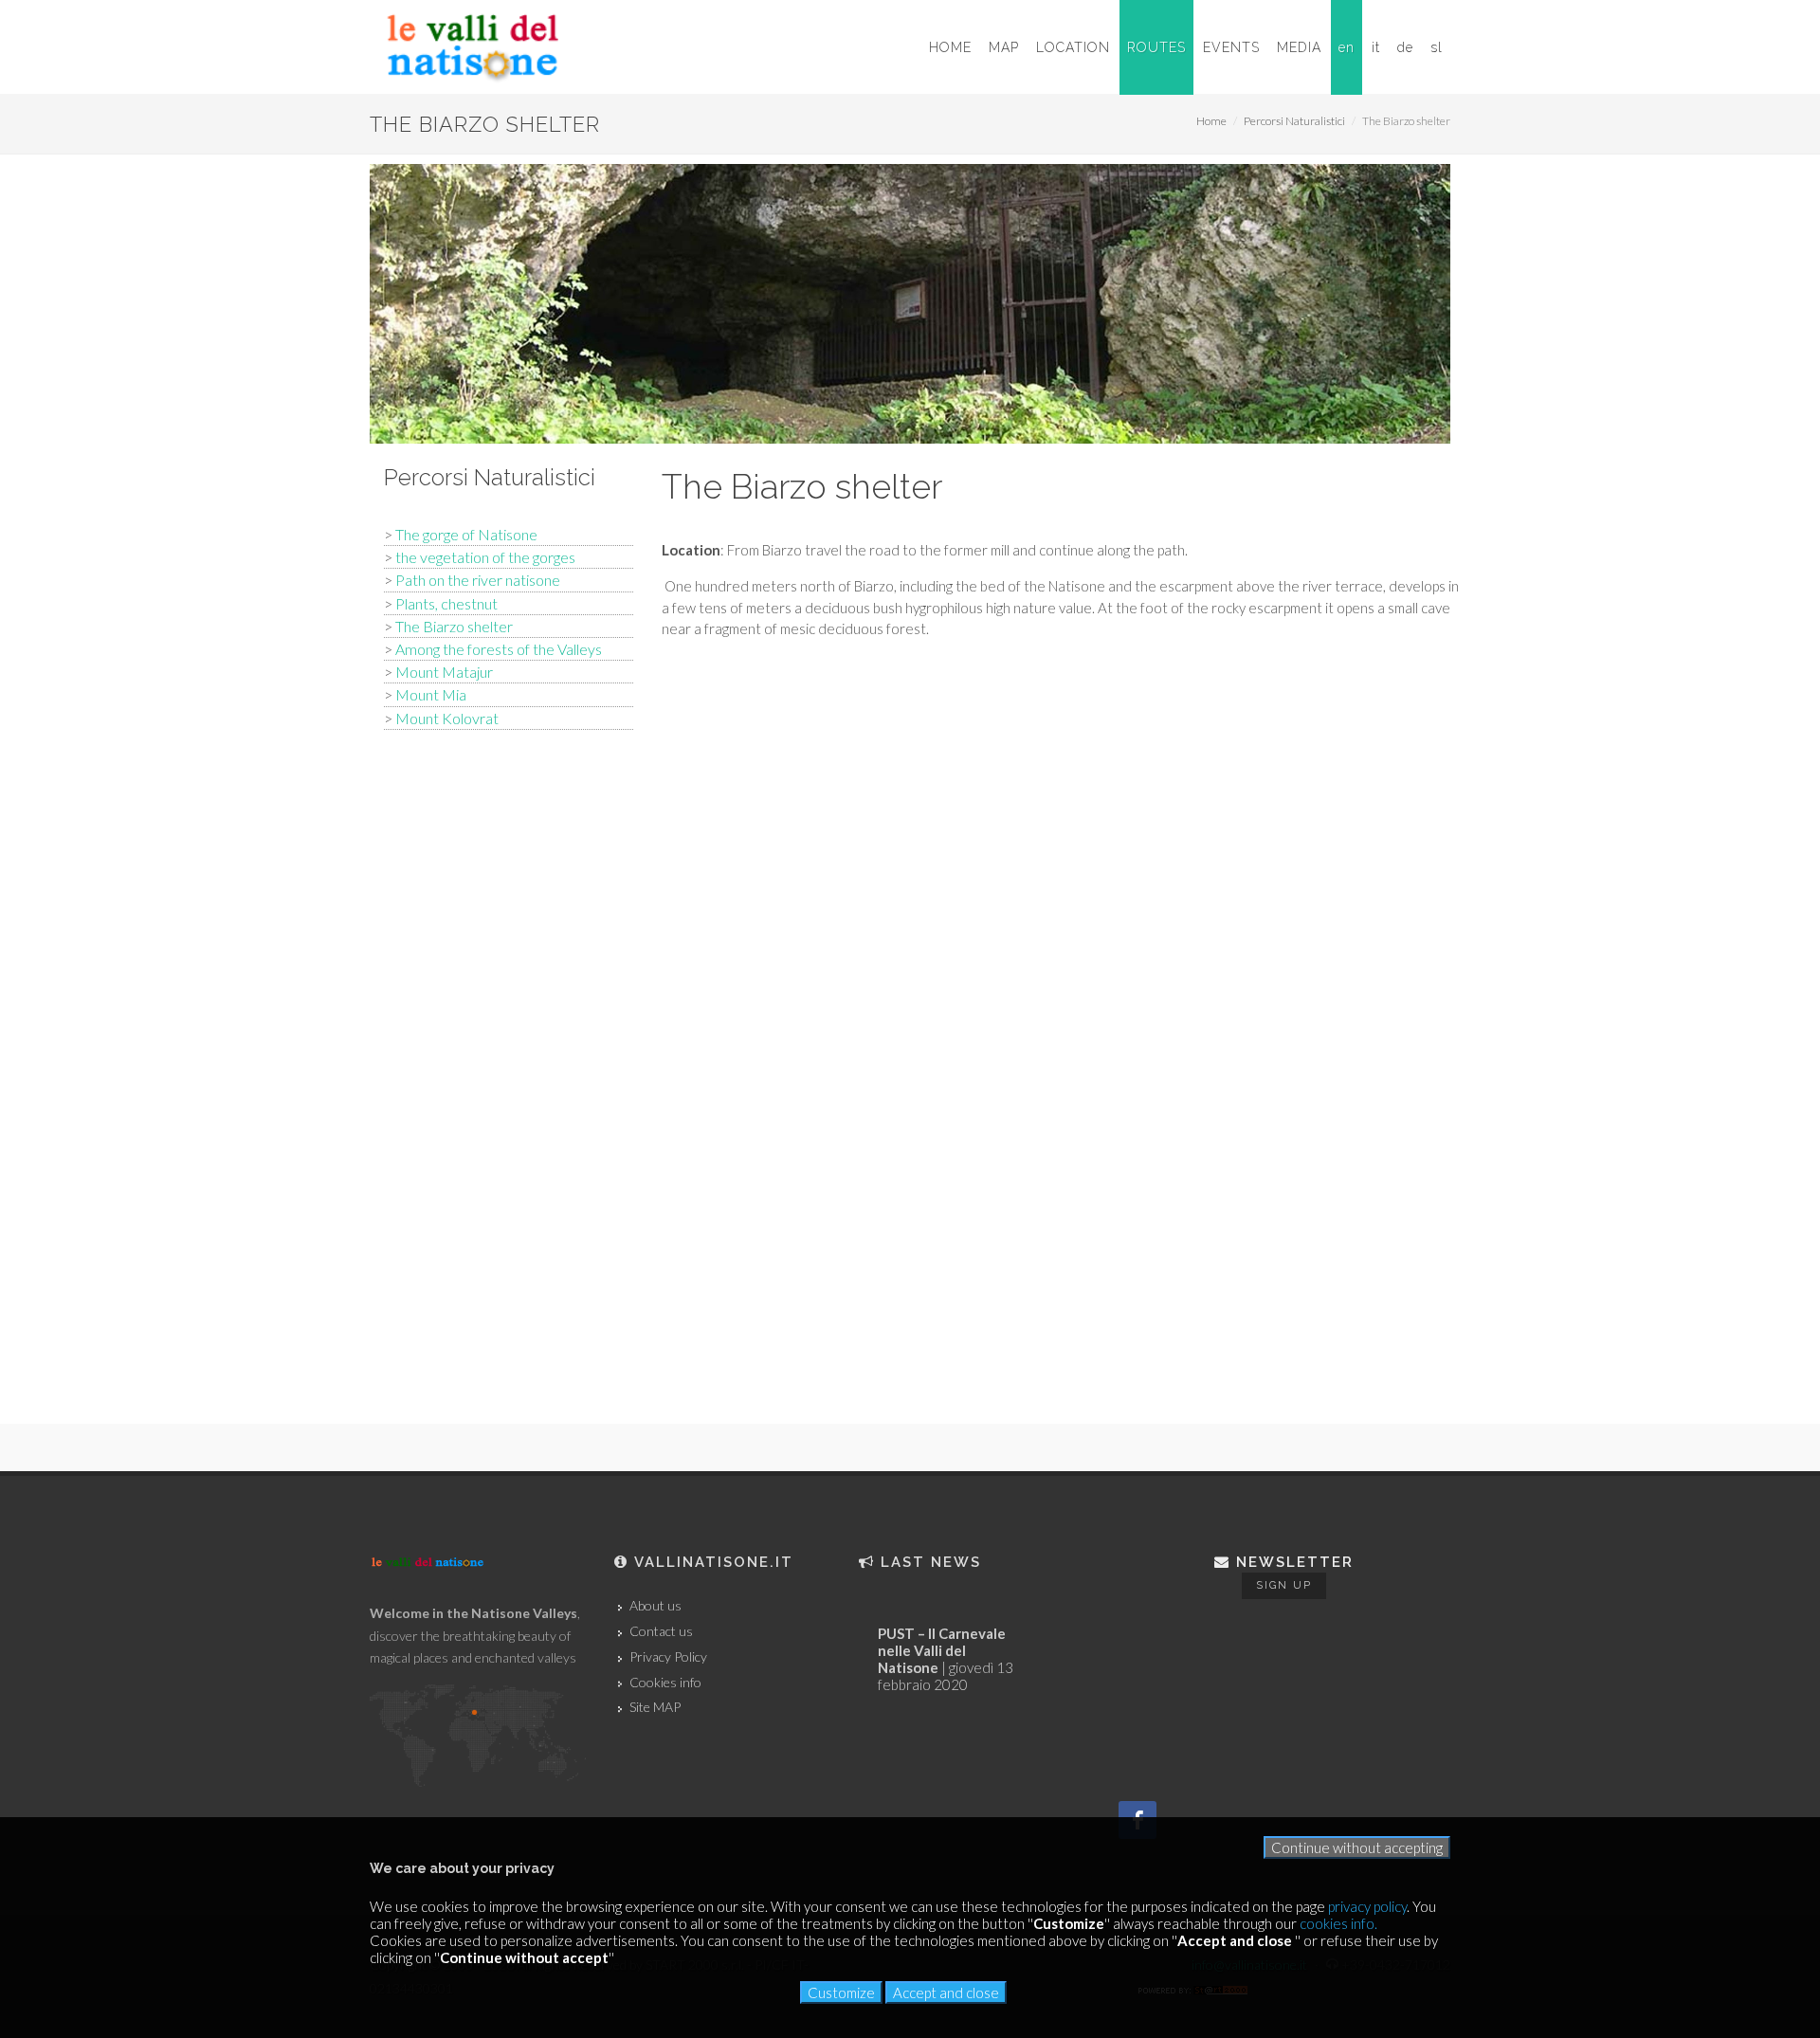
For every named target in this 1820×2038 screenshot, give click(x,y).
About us (655, 1606)
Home (1211, 121)
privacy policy (1367, 1906)
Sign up (1284, 1585)
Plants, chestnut (446, 603)
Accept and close (946, 1993)
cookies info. (1338, 1923)
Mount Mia (431, 694)
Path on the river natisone (478, 580)
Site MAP (655, 1707)
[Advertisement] (509, 1046)
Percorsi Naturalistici (1294, 121)
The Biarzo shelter (454, 626)
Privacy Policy (668, 1657)
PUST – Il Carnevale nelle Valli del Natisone (942, 1650)
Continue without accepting (1357, 1847)
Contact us (661, 1631)
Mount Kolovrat (447, 718)
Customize (841, 1993)
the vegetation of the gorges (485, 557)
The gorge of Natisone (466, 534)
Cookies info (665, 1683)
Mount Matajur (444, 672)
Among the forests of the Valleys (499, 649)
